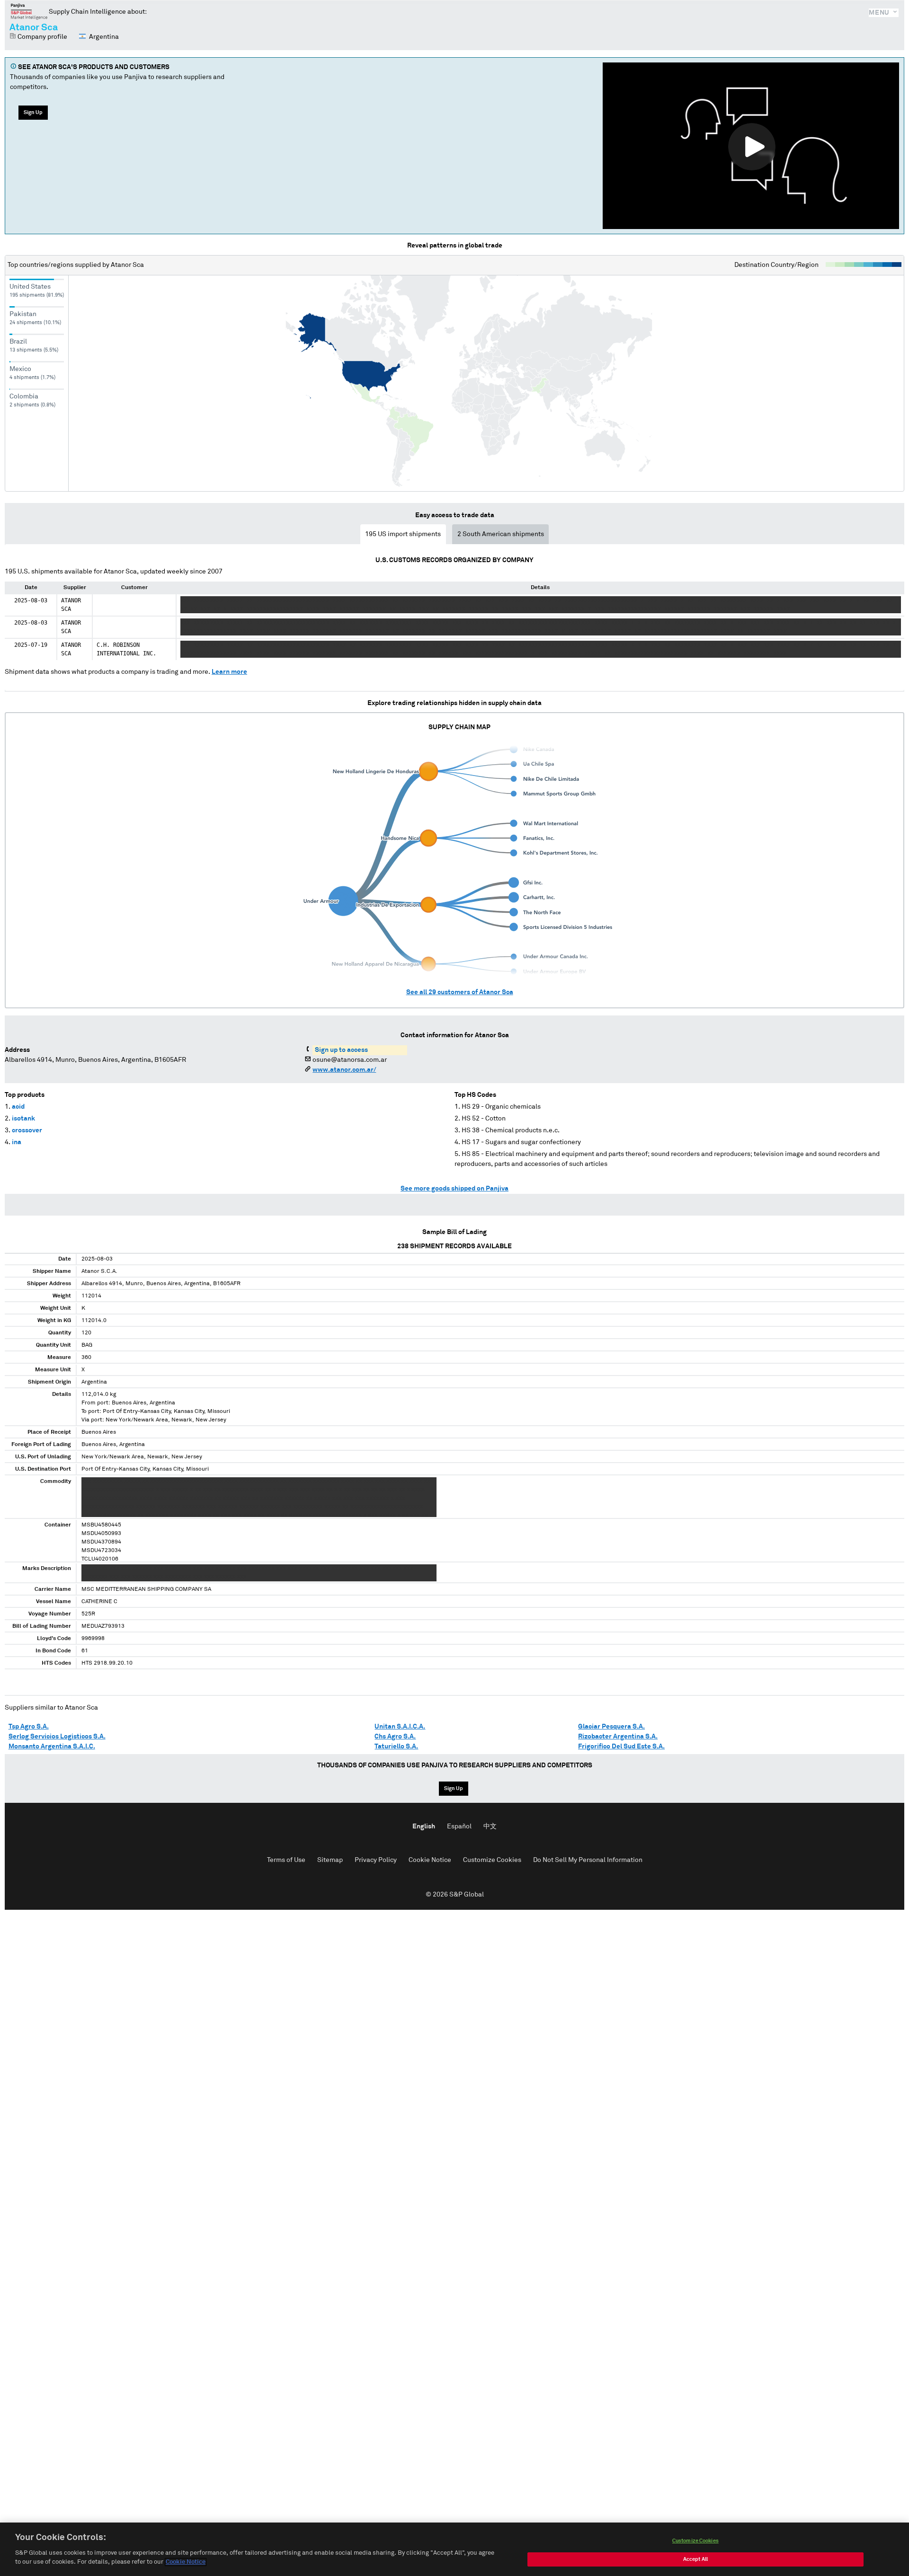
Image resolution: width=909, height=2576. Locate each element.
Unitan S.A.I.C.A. (400, 1727)
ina (17, 1142)
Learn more (229, 672)
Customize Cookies (492, 1860)
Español (459, 1826)
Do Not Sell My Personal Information (588, 1860)
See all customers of (460, 992)
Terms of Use (286, 1860)
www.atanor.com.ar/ (344, 1070)
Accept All (695, 2559)
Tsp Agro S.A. (29, 1727)
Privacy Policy (376, 1860)
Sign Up (33, 112)
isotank (23, 1119)
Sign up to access (341, 1050)
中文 (490, 1826)
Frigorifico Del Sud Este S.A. (621, 1747)
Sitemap (330, 1860)
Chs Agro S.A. (395, 1737)
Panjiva (29, 11)
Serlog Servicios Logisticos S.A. (57, 1737)
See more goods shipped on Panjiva (454, 1189)
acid (18, 1107)
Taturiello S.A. (396, 1747)
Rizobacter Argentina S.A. (618, 1737)
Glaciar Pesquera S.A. (611, 1727)
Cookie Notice (430, 1860)
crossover (27, 1130)
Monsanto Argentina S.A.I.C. (52, 1747)
